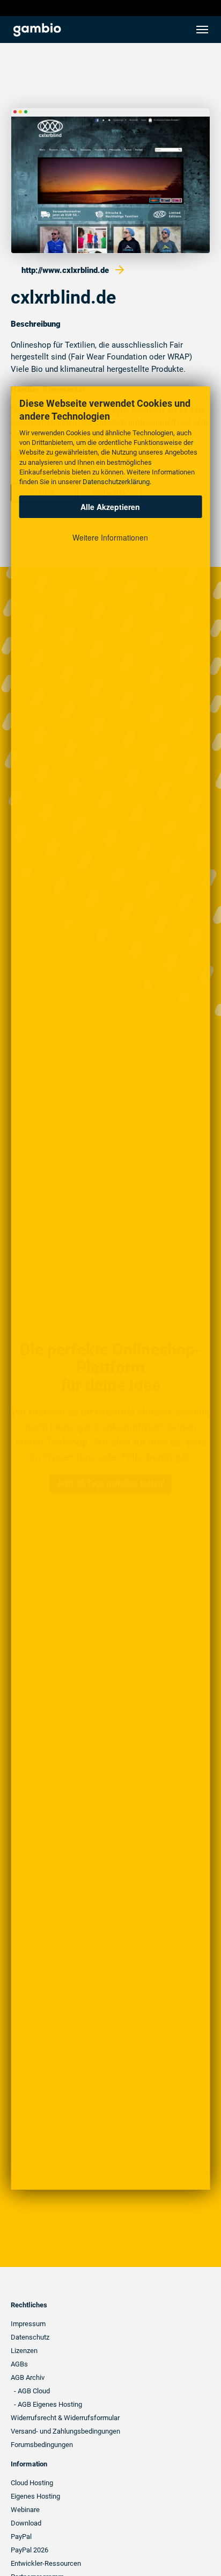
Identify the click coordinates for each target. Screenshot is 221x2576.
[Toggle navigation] (202, 30)
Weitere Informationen (110, 537)
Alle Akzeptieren (110, 507)
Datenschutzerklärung (116, 482)
